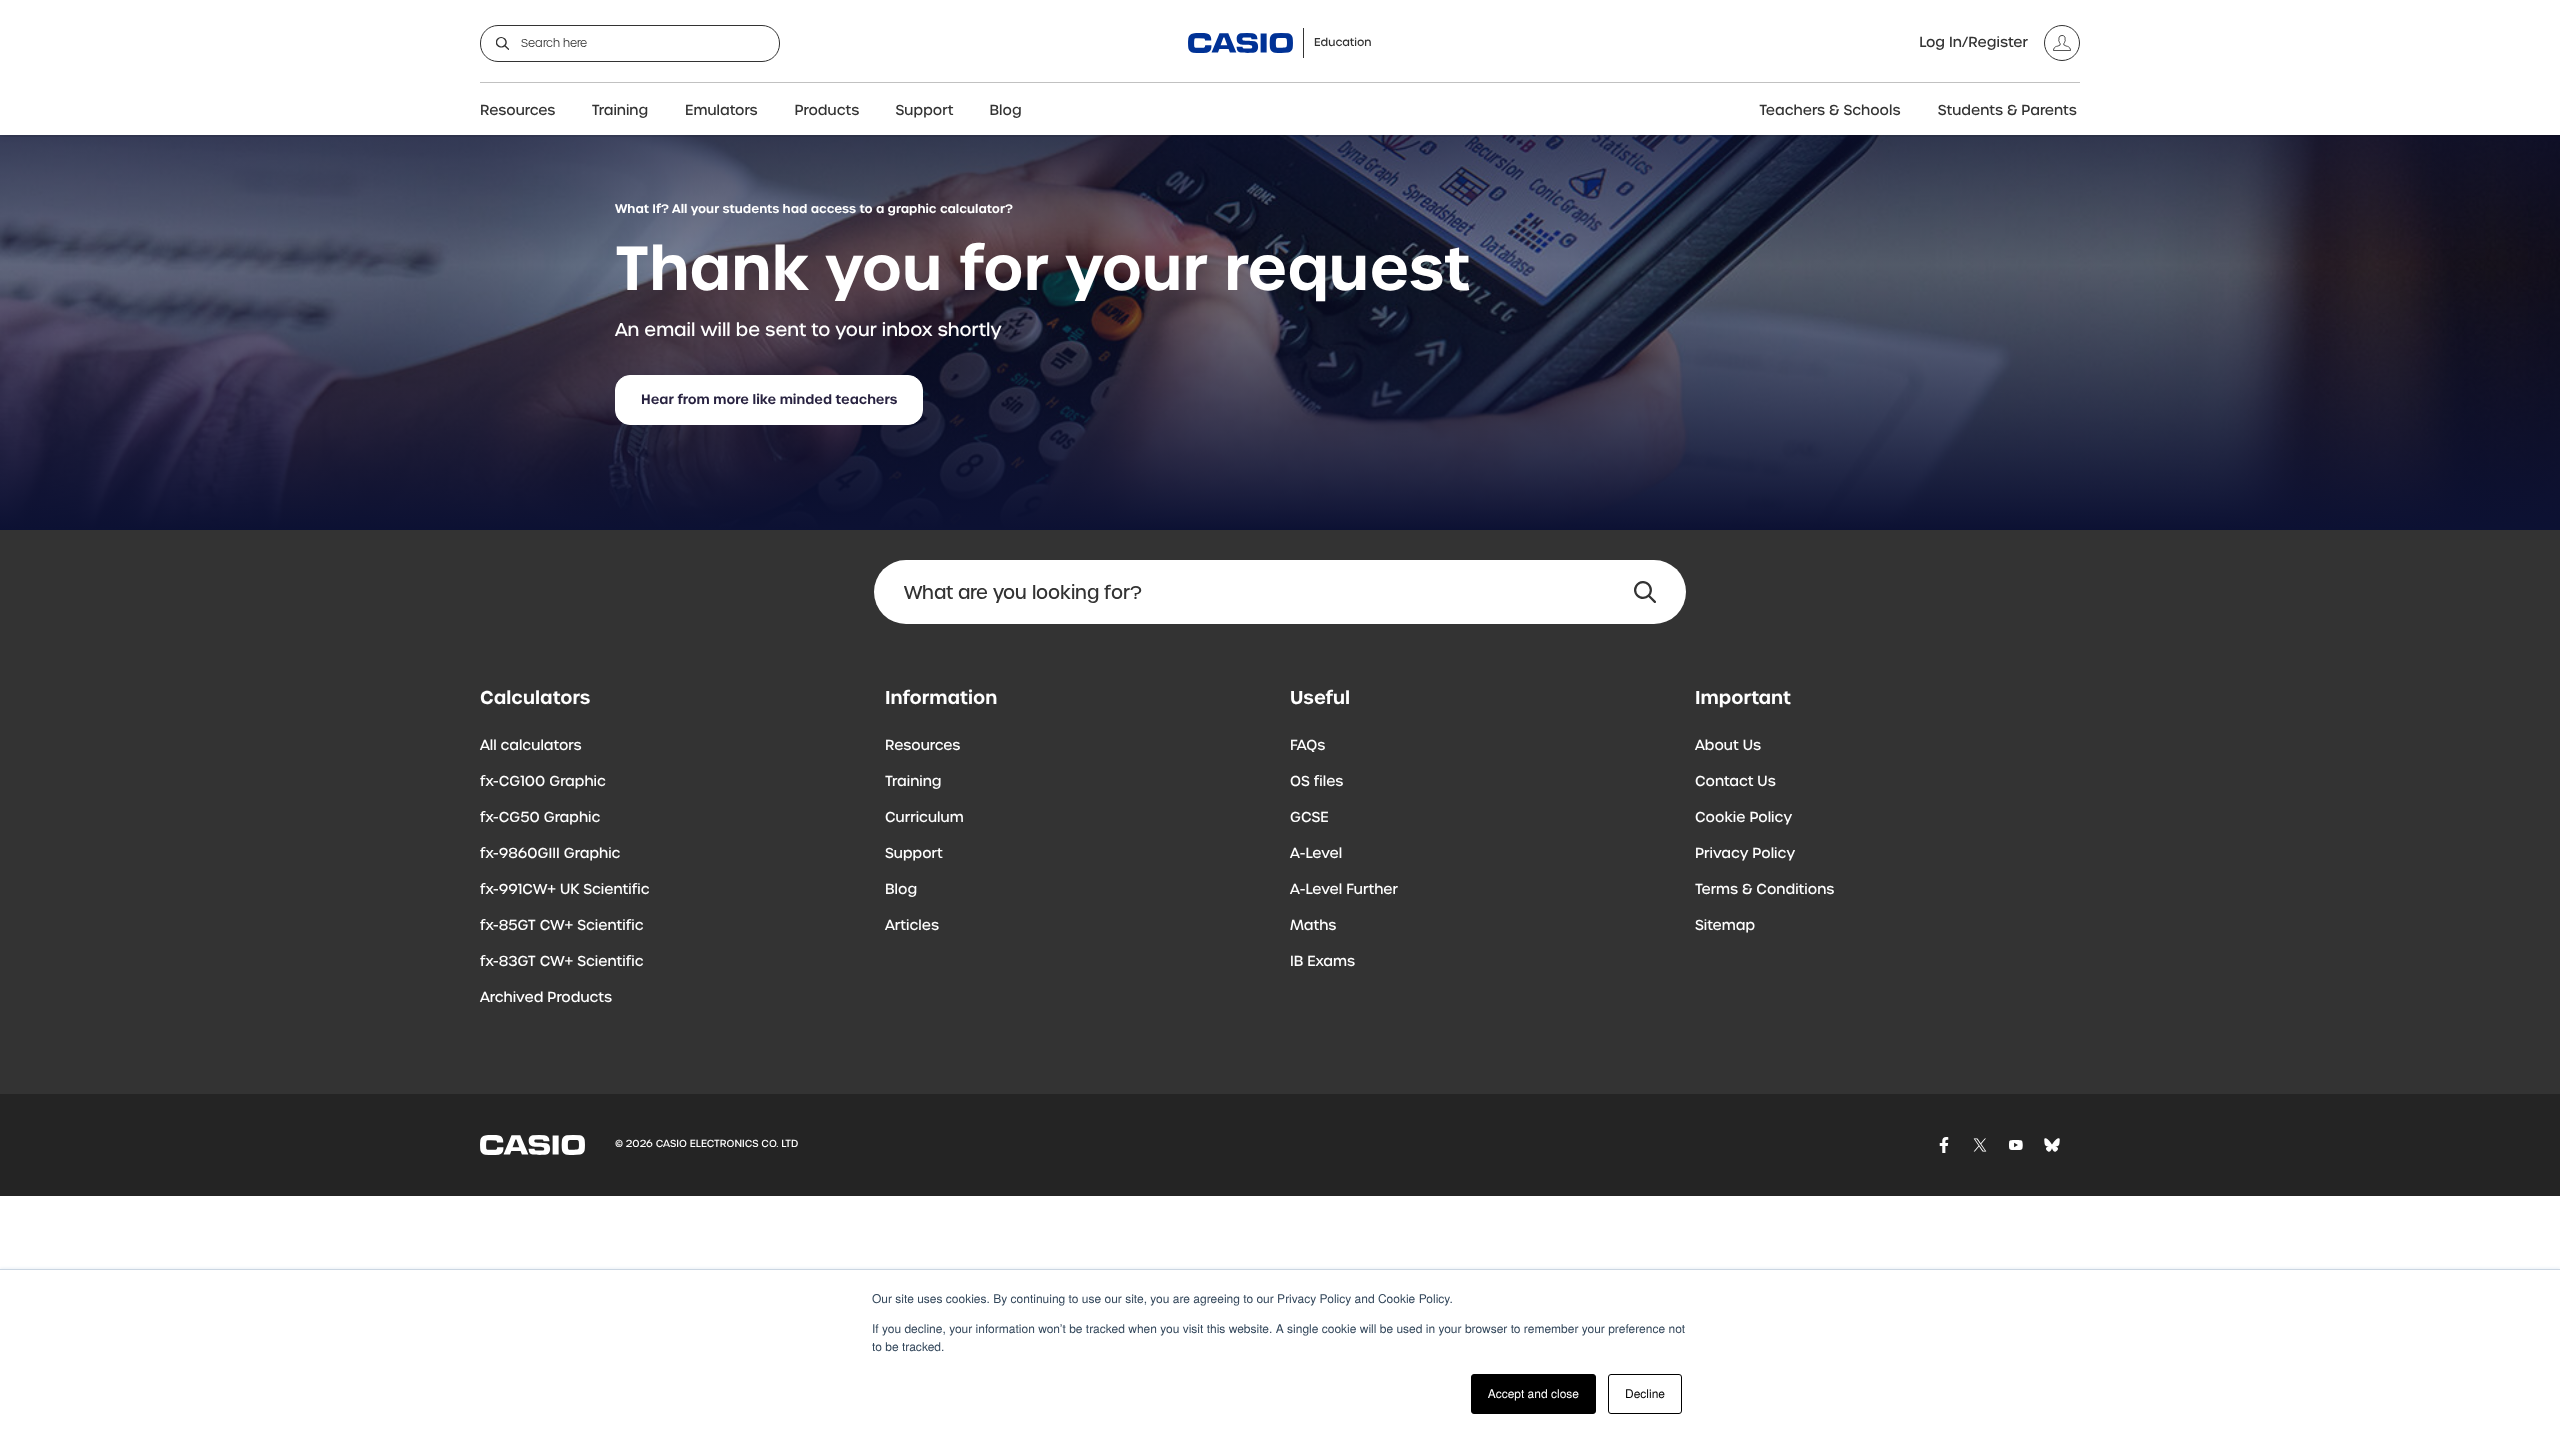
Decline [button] (1645, 1393)
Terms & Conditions (1764, 890)
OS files (1316, 782)
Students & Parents (2007, 111)
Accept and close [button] (1533, 1393)
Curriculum (924, 818)
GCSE (1309, 818)
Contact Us (1735, 782)
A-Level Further (1344, 890)
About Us (1728, 746)
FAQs (1307, 746)
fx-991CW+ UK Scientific (565, 890)
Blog (1006, 111)
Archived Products (546, 998)
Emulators (721, 111)
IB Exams (1322, 962)
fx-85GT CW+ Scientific (562, 926)
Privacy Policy (1745, 854)
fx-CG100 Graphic (543, 782)
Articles (912, 926)
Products (827, 111)
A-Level (1316, 854)
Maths (1313, 926)
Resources (517, 111)
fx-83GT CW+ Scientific (562, 962)
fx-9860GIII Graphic (550, 854)
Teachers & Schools (1829, 111)
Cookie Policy (1743, 818)
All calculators (531, 746)
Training (620, 111)
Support (925, 111)
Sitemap (1725, 926)
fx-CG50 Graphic (540, 818)
